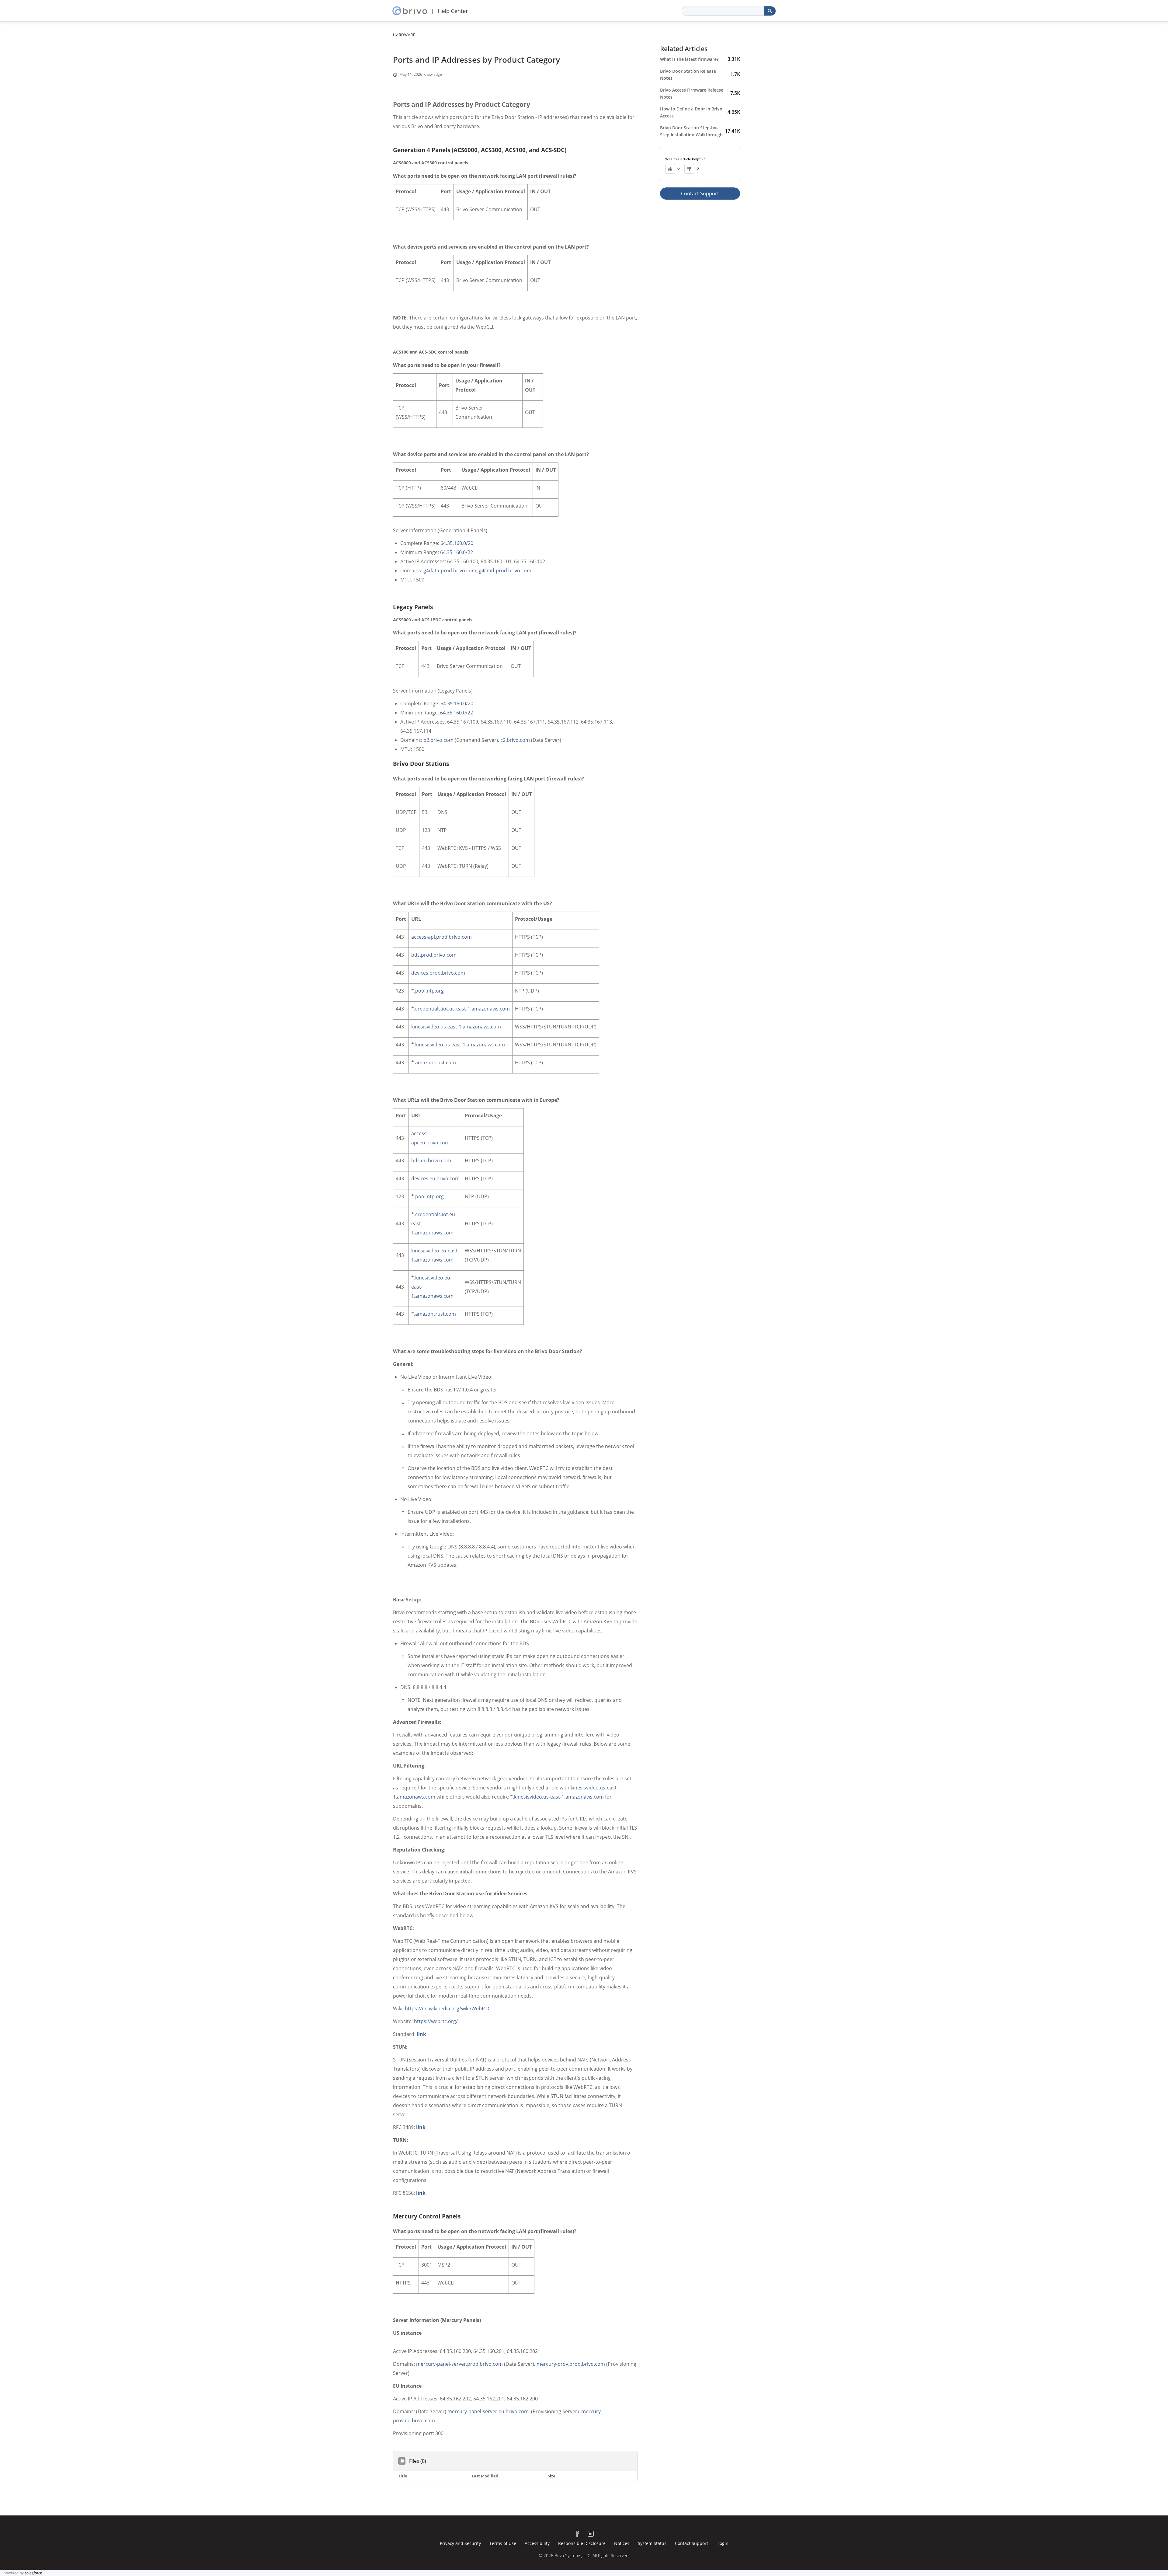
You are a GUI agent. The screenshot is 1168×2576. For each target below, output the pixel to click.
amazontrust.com (436, 1063)
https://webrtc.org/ (436, 2021)
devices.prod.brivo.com (438, 973)
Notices (622, 2543)
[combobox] (723, 11)
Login (723, 2543)
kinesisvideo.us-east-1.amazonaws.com (456, 1027)
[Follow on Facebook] (577, 2534)
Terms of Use (503, 2543)
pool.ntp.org (429, 991)
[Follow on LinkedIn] (591, 2534)
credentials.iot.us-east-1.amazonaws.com (462, 1009)
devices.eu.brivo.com (435, 1178)
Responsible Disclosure (582, 2543)
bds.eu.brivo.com (431, 1161)
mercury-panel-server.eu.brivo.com (488, 2411)
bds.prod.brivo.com (434, 955)
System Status (652, 2543)
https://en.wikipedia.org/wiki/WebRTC (448, 2009)
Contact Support (700, 194)
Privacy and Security (460, 2543)
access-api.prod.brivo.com (441, 937)
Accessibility (537, 2543)
